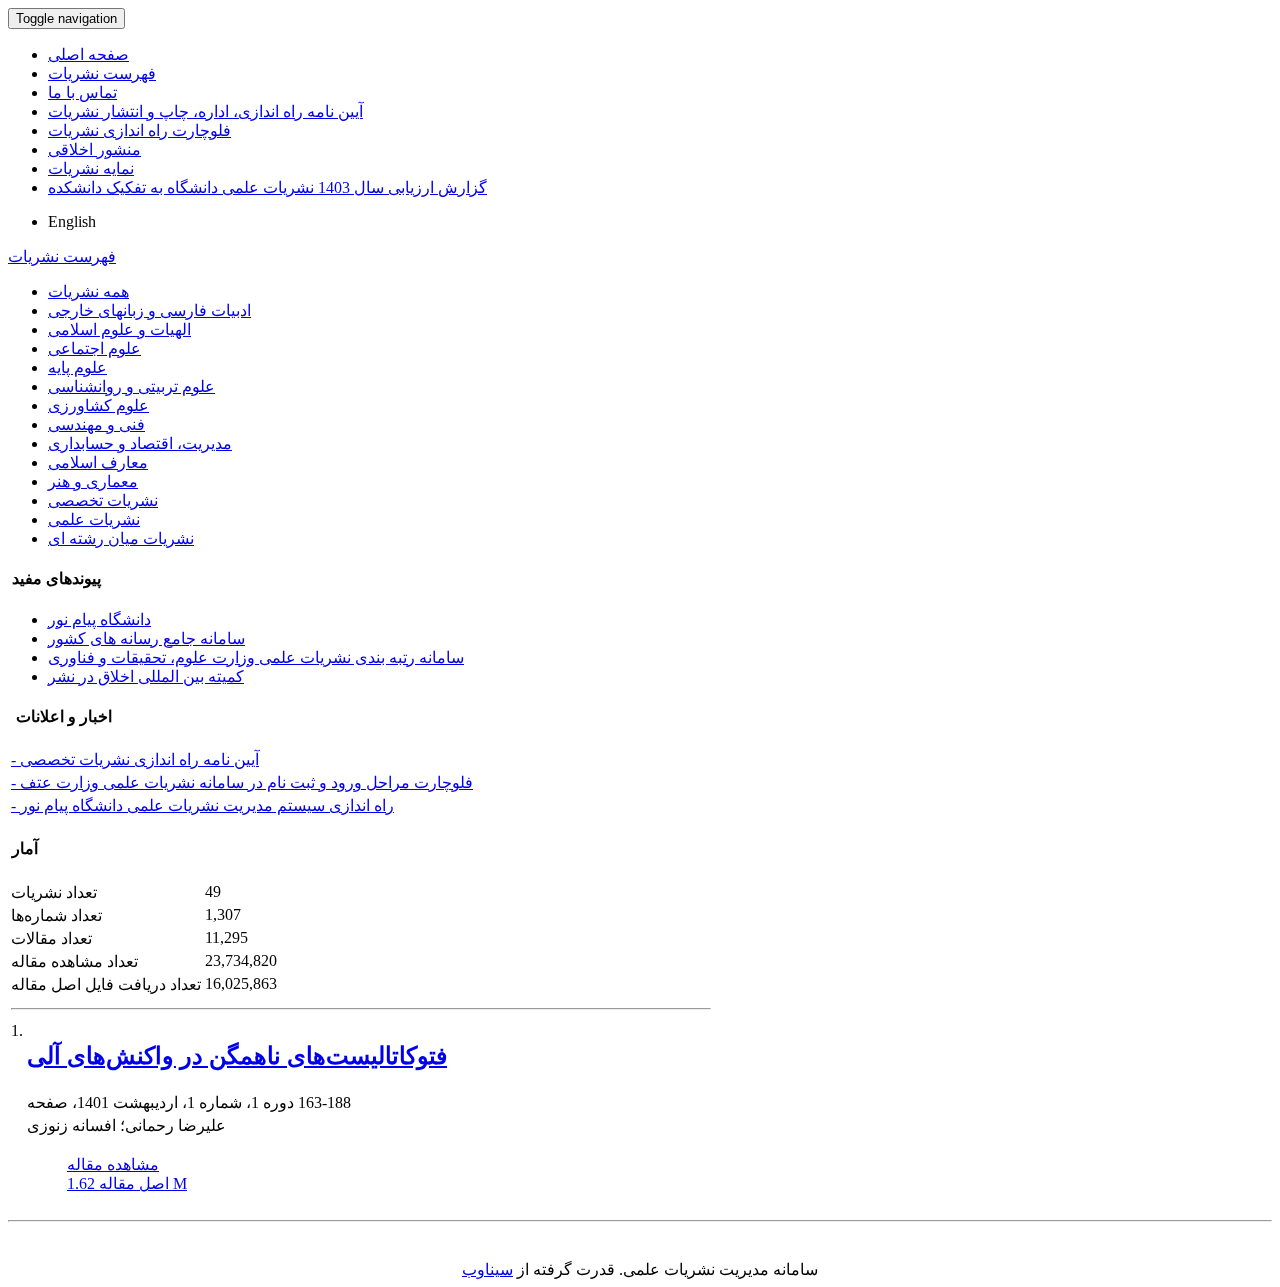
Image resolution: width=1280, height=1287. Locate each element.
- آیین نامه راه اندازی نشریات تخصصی (135, 759)
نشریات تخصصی (103, 500)
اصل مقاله (127, 1183)
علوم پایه (77, 367)
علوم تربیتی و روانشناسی (131, 386)
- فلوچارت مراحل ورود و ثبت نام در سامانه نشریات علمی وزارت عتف (242, 782)
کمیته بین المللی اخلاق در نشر (146, 676)
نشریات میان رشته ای (121, 538)
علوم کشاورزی (98, 405)
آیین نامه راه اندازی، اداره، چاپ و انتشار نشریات (205, 111)
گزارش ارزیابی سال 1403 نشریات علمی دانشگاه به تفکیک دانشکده (267, 187)
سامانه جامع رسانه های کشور (146, 638)
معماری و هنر (93, 481)
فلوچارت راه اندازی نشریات (139, 130)
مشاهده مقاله (113, 1164)
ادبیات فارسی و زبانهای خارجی (149, 310)
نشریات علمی (94, 519)
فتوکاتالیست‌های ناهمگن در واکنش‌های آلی (237, 1056)
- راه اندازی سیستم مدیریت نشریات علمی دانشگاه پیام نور (202, 805)
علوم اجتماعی (94, 348)
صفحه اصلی (88, 54)
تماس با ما (82, 92)
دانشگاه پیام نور (99, 619)
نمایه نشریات (91, 168)
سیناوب (487, 1269)
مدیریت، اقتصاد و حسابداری (140, 443)
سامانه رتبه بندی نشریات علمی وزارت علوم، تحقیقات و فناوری (256, 657)
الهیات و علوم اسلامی (119, 329)
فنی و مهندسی (96, 424)
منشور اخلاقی (94, 149)
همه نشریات (88, 291)
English (72, 221)
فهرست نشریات (102, 73)
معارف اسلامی (98, 462)
